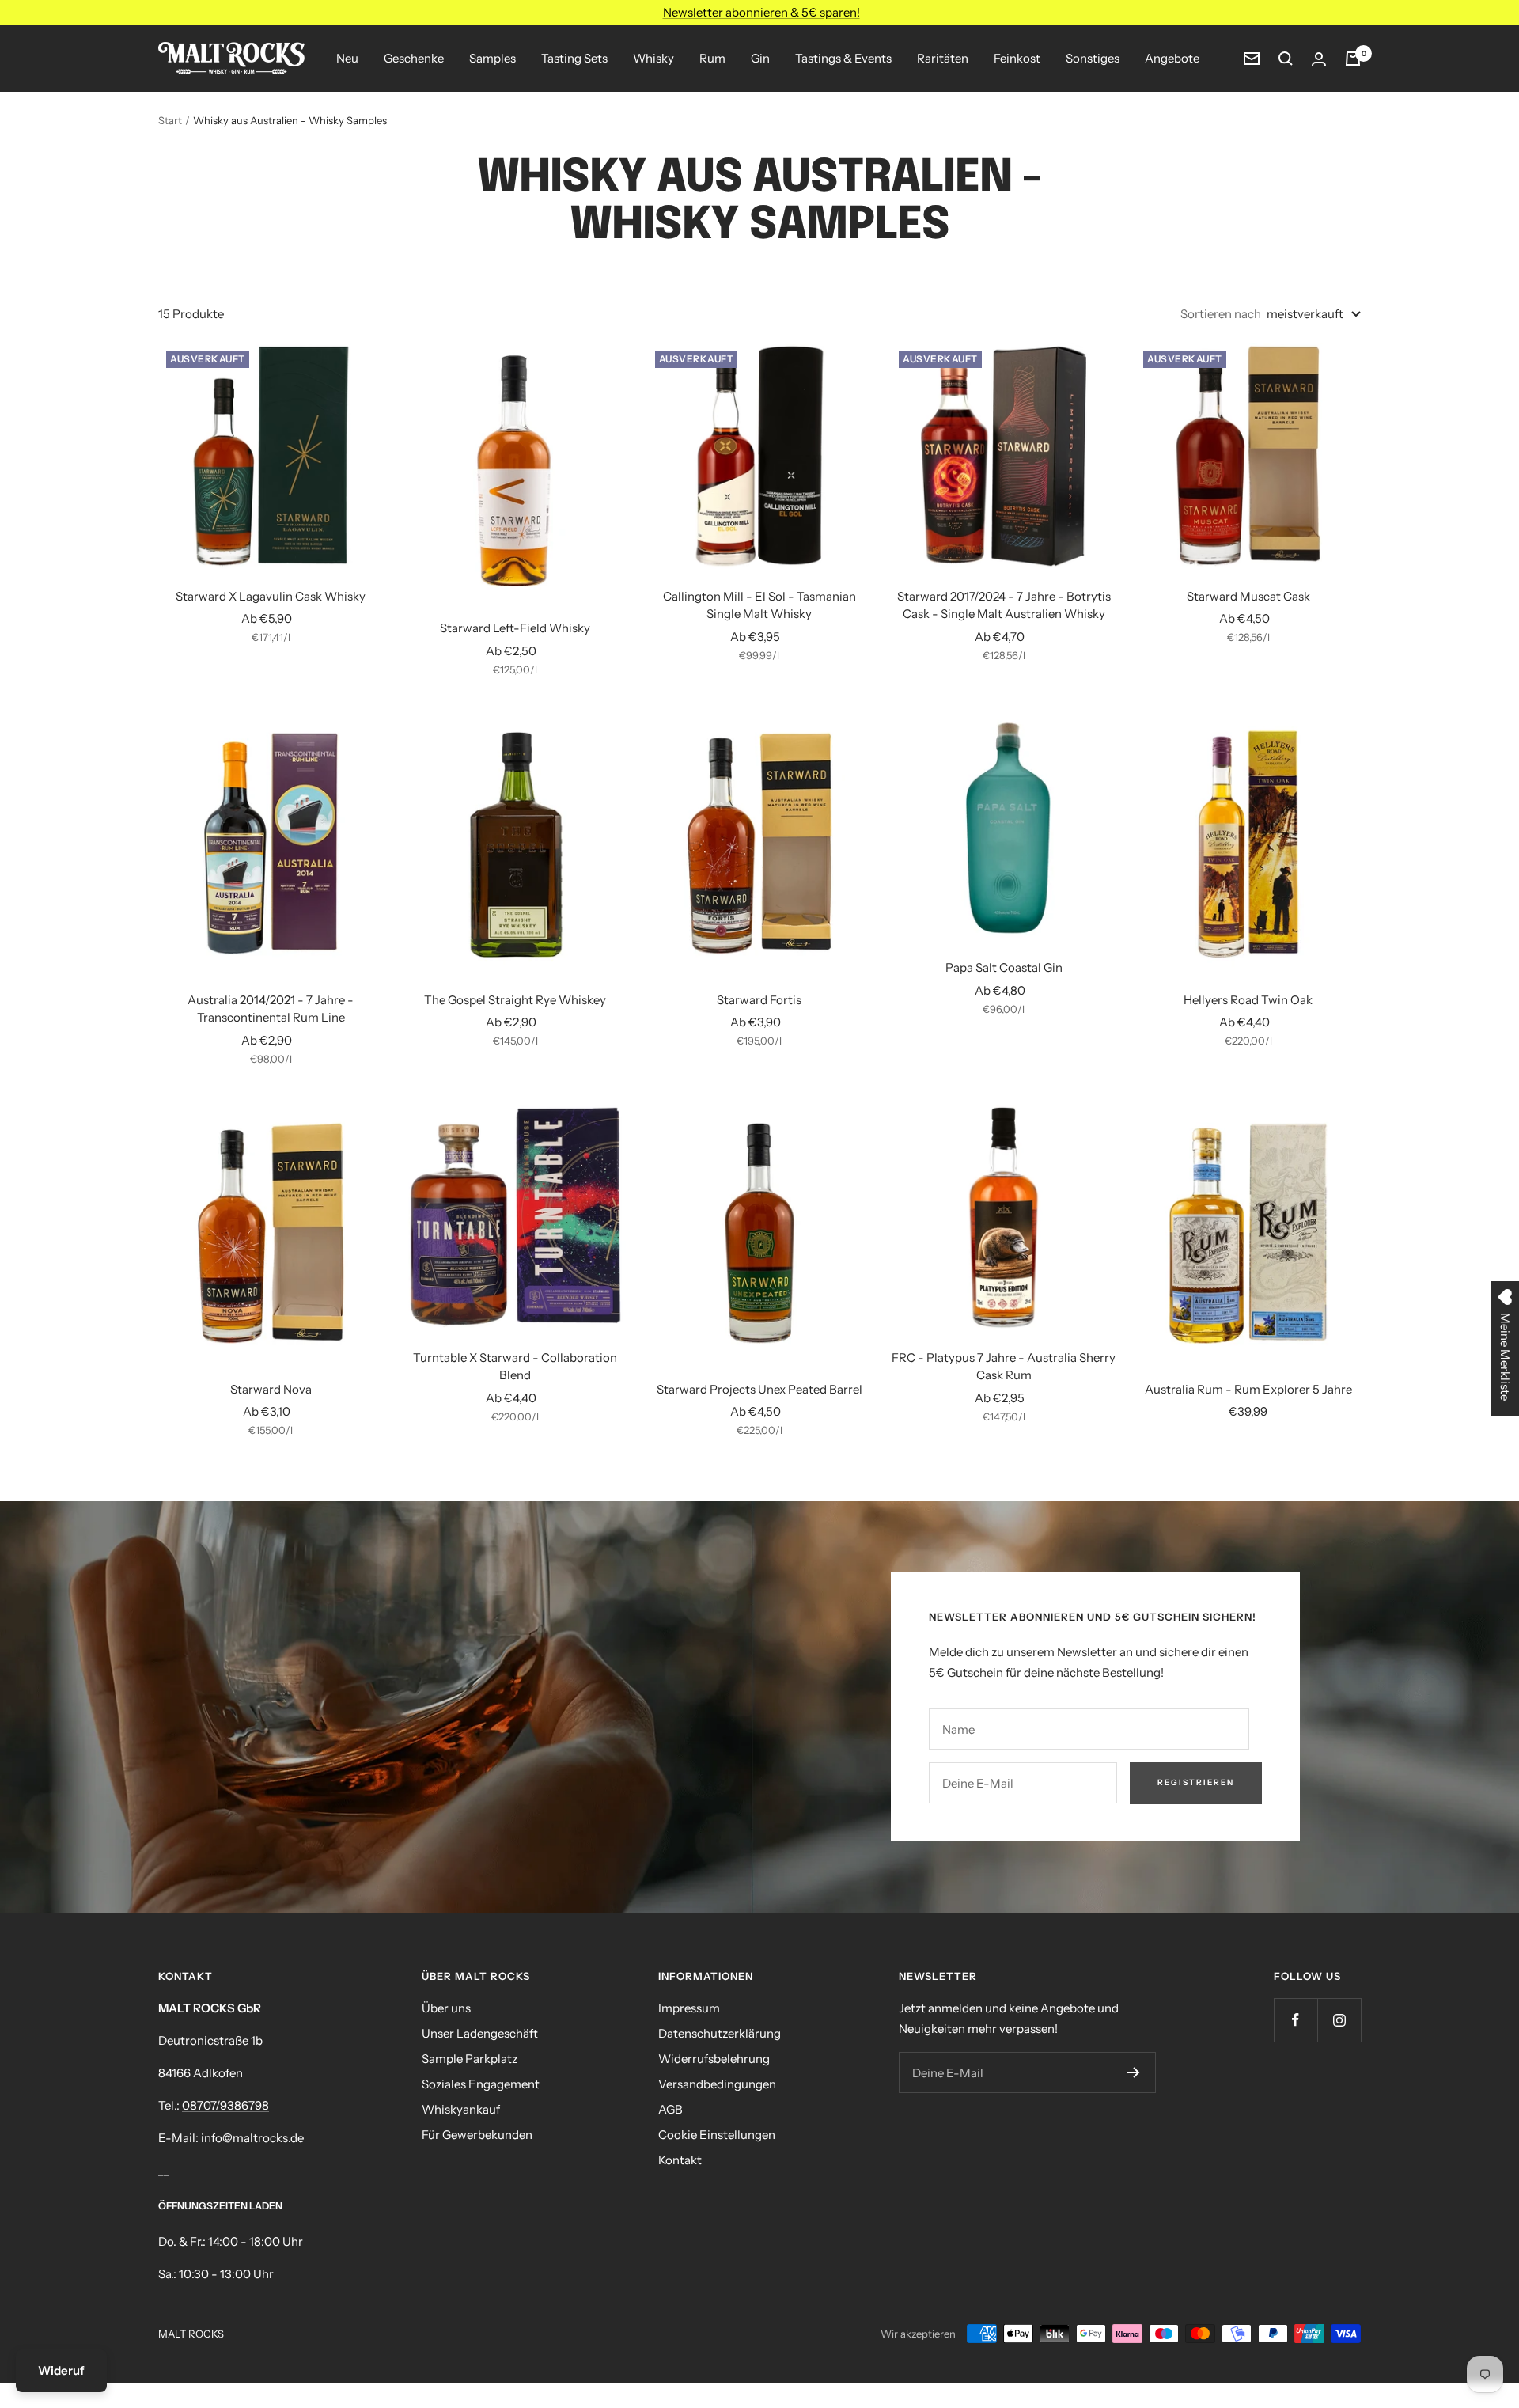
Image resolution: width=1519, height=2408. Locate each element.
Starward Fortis (759, 1000)
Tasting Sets (574, 58)
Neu (347, 58)
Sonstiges (1093, 58)
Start (170, 120)
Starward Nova (271, 1389)
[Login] (1319, 59)
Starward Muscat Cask (1248, 596)
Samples (492, 58)
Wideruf (61, 2370)
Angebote (1172, 58)
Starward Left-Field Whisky (515, 628)
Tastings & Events (843, 58)
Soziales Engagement (481, 2084)
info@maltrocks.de (252, 2138)
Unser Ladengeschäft (480, 2033)
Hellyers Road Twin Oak (1248, 1000)
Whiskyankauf (461, 2109)
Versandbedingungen (717, 2084)
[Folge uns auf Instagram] (1339, 2020)
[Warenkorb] (1353, 59)
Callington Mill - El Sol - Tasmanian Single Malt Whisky (759, 605)
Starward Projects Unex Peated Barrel (759, 1389)
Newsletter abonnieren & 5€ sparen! (761, 12)
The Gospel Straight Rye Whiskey (515, 1000)
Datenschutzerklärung (720, 2033)
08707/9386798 (225, 2105)
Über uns (446, 2008)
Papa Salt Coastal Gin (1004, 967)
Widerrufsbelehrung (714, 2059)
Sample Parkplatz (470, 2059)
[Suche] (1286, 59)
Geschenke (414, 58)
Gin (760, 58)
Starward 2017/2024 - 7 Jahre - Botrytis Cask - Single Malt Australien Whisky (1004, 605)
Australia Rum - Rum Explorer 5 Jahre (1248, 1389)
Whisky (653, 58)
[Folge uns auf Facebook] (1296, 2020)
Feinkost (1017, 58)
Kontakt (680, 2160)
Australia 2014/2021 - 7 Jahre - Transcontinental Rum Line (271, 1009)
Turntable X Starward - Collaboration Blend (515, 1367)
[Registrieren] (1133, 2072)
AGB (670, 2109)
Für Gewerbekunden (477, 2135)
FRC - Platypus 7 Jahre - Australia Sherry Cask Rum (1004, 1367)
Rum (712, 58)
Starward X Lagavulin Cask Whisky (271, 596)
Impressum (689, 2008)
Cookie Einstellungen (717, 2135)
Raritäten (943, 58)
